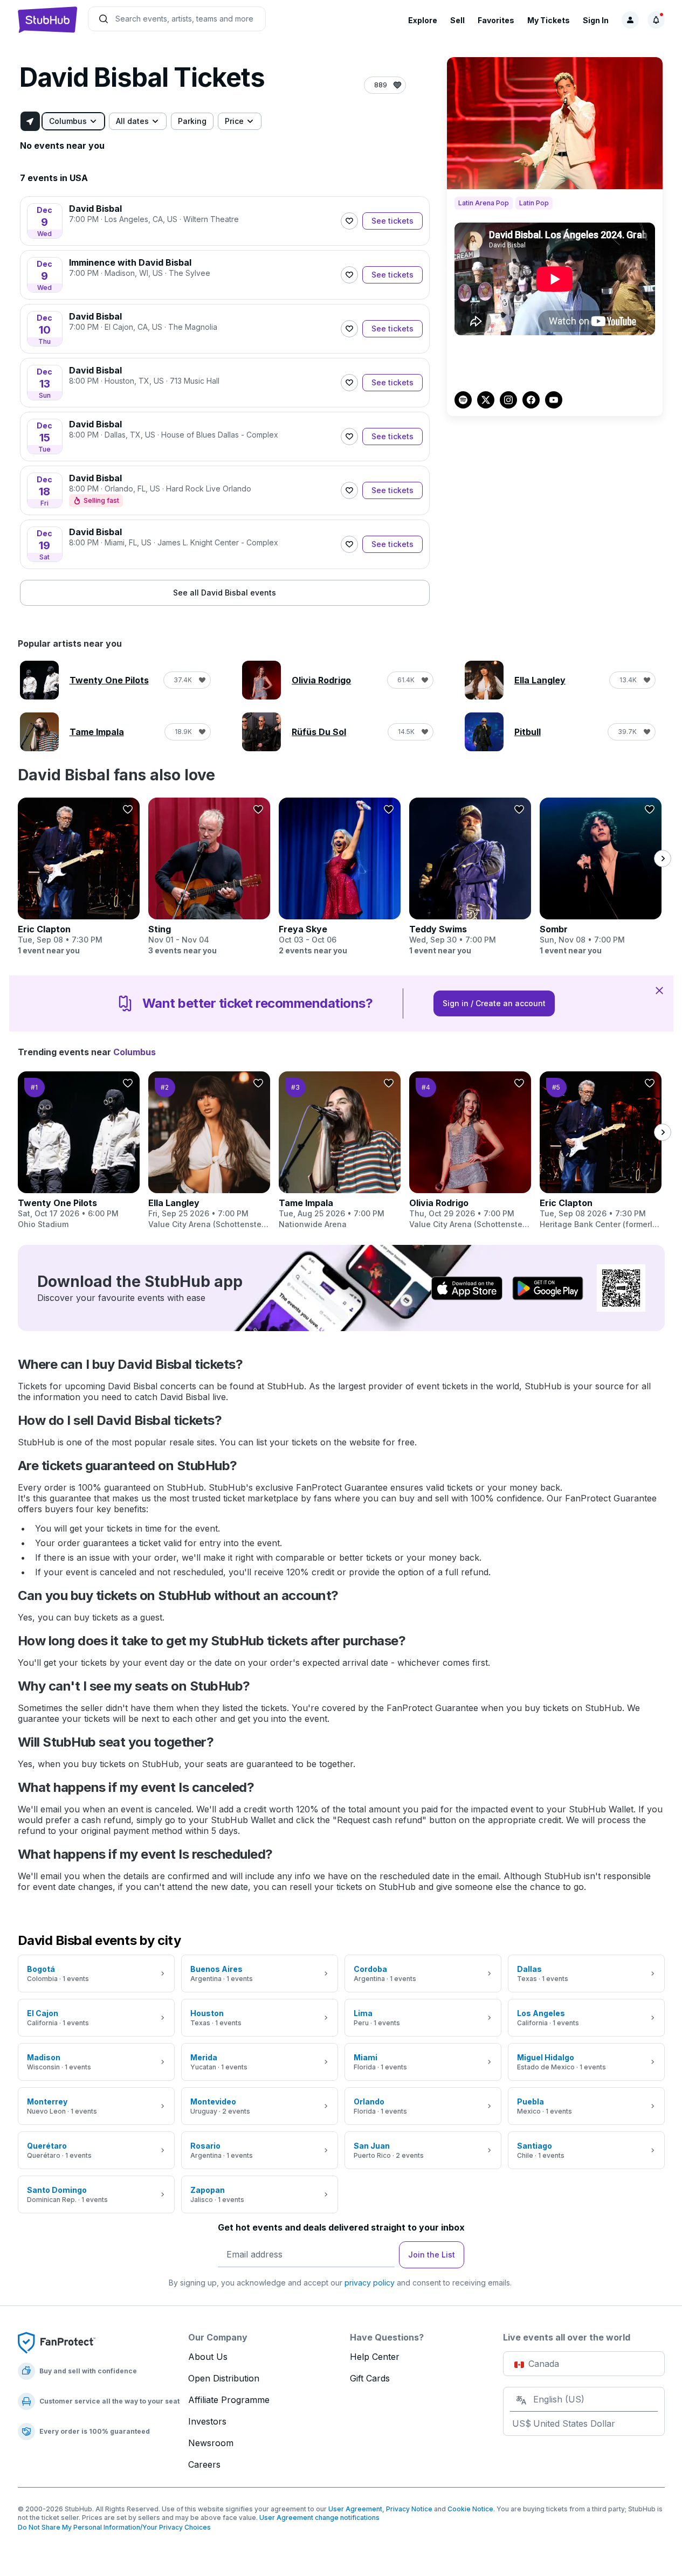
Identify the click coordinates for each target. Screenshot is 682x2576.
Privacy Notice (409, 2509)
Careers (204, 2464)
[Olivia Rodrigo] (470, 1151)
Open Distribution (224, 2378)
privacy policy (370, 2283)
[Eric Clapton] (79, 877)
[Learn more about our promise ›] (57, 2342)
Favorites (496, 20)
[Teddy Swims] (470, 877)
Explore (423, 20)
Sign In (596, 20)
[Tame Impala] (340, 1151)
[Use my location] (30, 121)
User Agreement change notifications (319, 2518)
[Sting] (209, 877)
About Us (208, 2357)
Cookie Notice (470, 2509)
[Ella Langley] (209, 1151)
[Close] (659, 990)
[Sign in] (630, 20)
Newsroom (211, 2443)
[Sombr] (601, 877)
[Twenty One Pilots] (79, 1151)
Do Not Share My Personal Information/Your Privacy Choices (114, 2527)
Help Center (375, 2357)
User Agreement (355, 2509)
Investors (207, 2421)
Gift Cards (370, 2378)
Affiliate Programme (229, 2400)
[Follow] (349, 221)
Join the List (432, 2255)
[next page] (663, 858)
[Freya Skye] (340, 877)
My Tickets (549, 20)
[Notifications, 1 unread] (656, 20)
